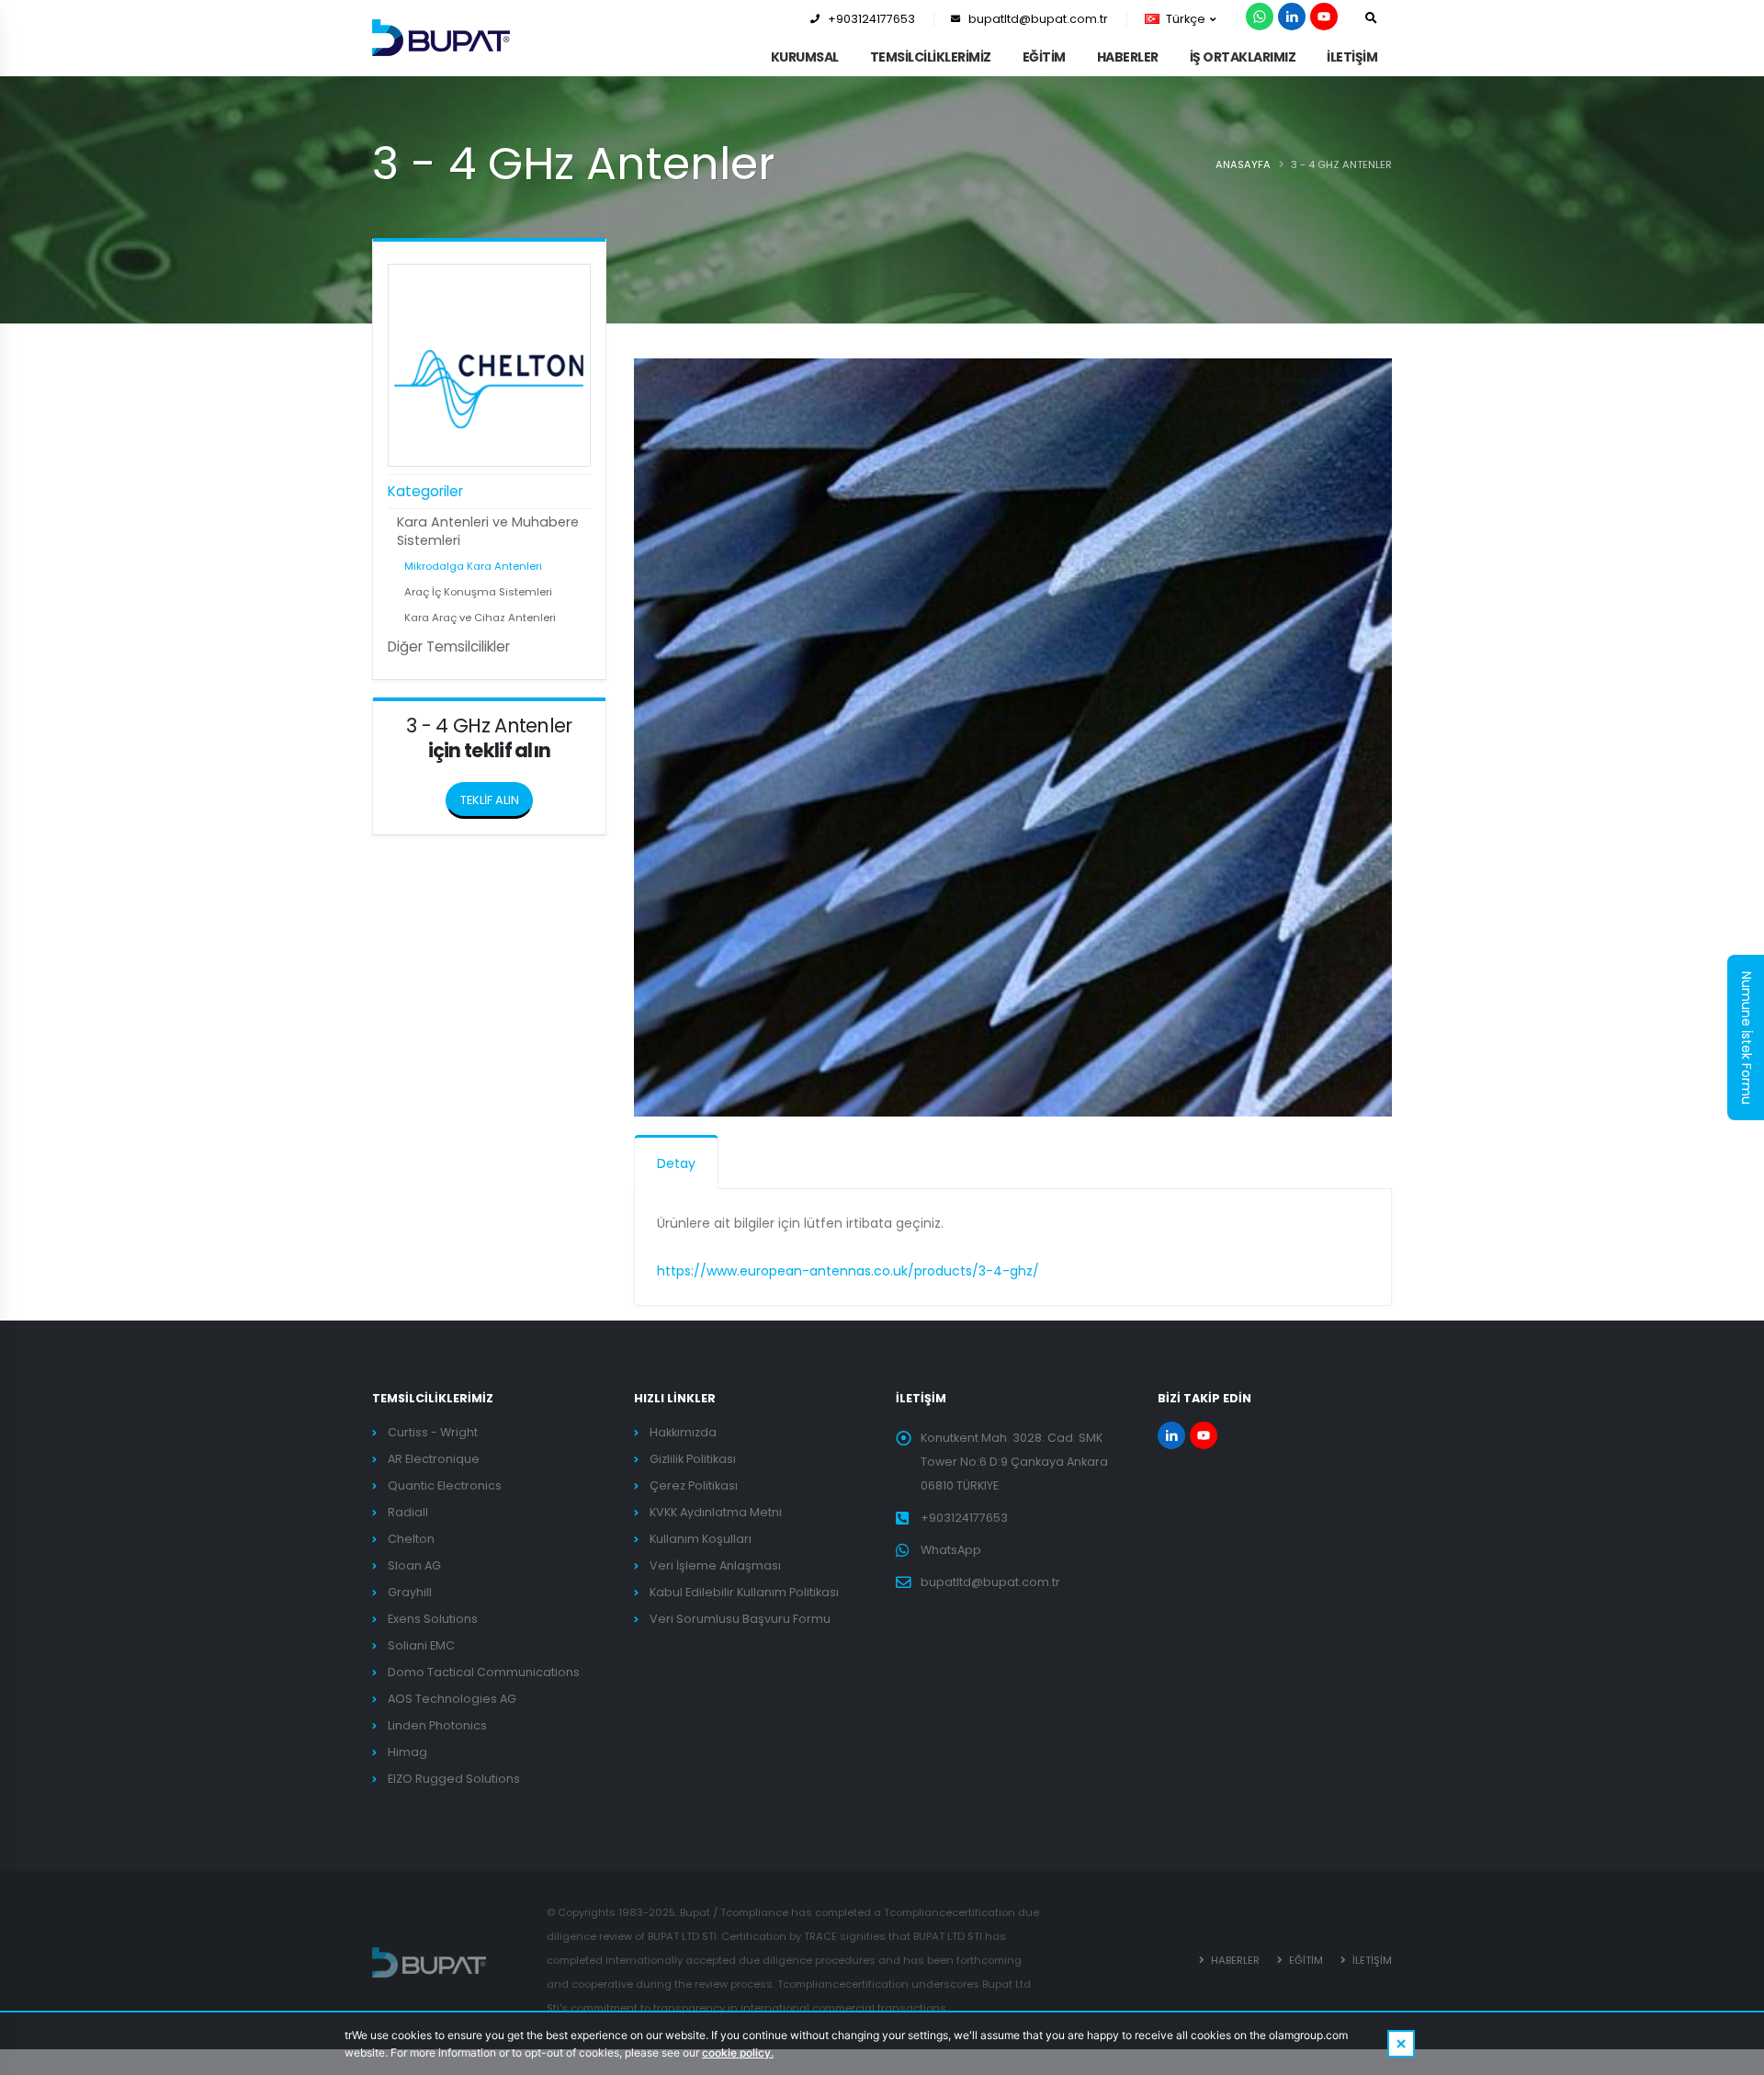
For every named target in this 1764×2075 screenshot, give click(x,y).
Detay (676, 1163)
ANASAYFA (1243, 164)
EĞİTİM (1044, 57)
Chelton (411, 1539)
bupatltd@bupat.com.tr (1038, 19)
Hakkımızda (683, 1432)
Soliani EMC (421, 1645)
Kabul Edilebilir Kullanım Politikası (744, 1592)
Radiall (408, 1512)
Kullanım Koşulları (701, 1539)
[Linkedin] (1292, 17)
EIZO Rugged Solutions (454, 1779)
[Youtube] (1324, 17)
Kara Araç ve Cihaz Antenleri (480, 618)
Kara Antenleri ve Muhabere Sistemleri (488, 531)
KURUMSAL (805, 57)
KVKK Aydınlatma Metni (716, 1512)
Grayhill (410, 1592)
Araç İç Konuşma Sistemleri (478, 592)
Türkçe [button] (1186, 19)
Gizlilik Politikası (693, 1459)
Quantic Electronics (445, 1485)
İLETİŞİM (1352, 57)
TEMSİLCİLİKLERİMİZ (931, 57)
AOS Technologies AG (452, 1699)
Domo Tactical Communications (484, 1672)
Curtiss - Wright (433, 1432)
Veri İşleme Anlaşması (715, 1565)
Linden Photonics (437, 1725)
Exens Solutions (433, 1619)
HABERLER (1128, 57)
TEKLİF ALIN (490, 800)
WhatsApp (951, 1550)
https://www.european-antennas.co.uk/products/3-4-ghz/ (848, 1271)
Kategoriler (425, 491)
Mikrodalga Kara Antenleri (473, 566)
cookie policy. (738, 2052)
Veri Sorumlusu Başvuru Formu (740, 1619)
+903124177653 (871, 19)
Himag (407, 1752)
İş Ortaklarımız (1243, 57)
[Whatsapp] (1260, 17)
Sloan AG (414, 1565)
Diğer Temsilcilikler (449, 646)
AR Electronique (434, 1459)
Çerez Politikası (694, 1485)
